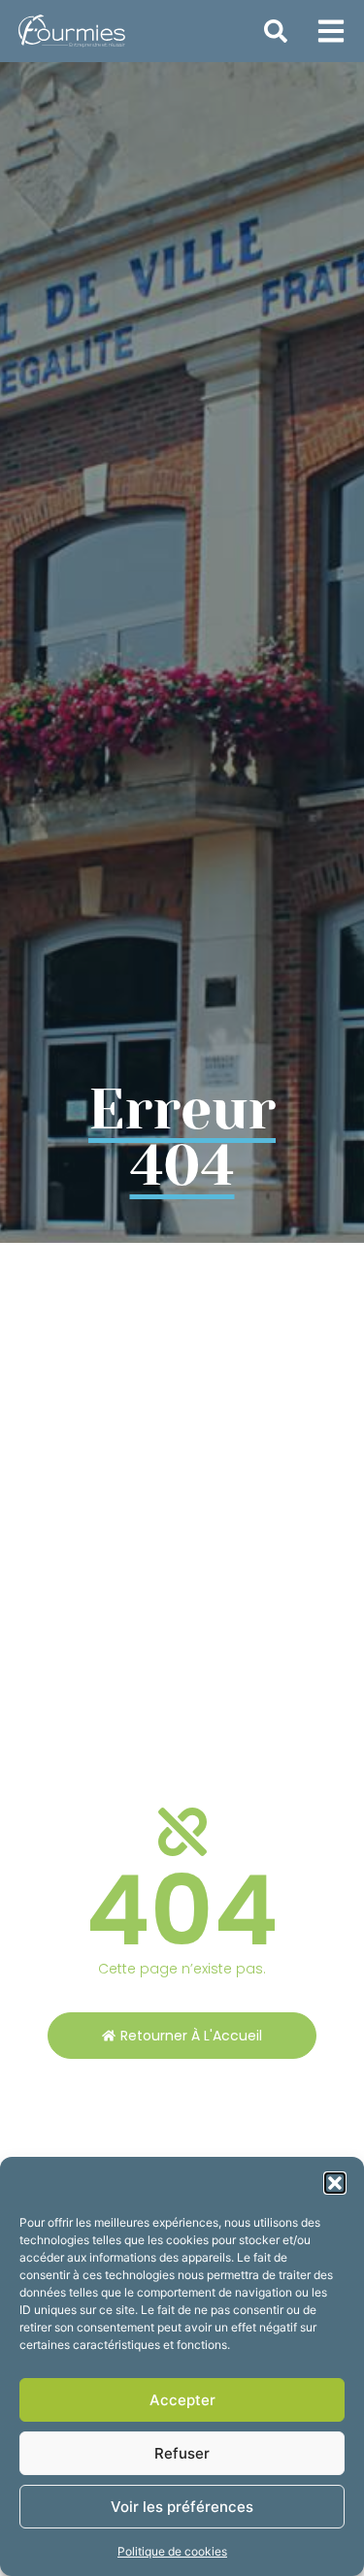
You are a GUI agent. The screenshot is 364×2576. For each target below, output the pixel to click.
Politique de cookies (172, 2551)
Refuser (182, 2453)
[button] (335, 2183)
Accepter (182, 2400)
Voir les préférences (182, 2507)
